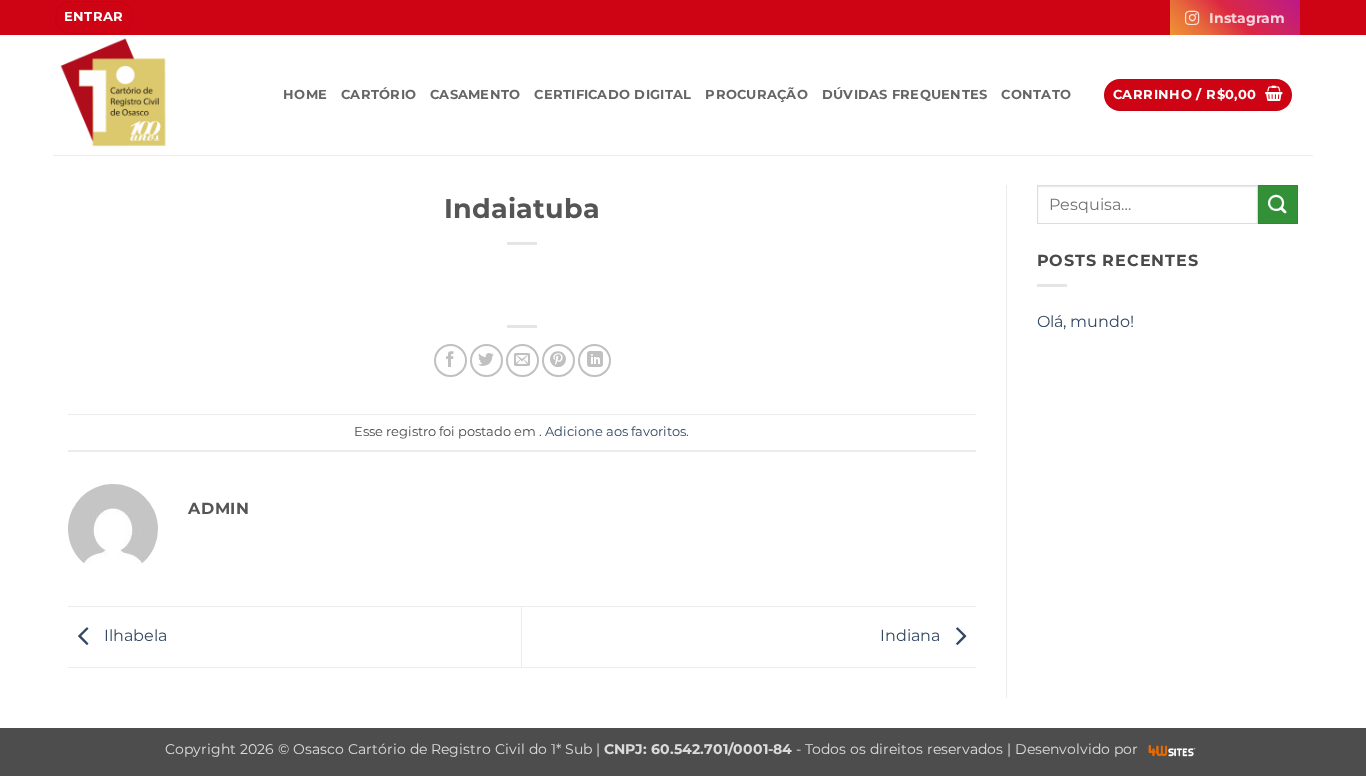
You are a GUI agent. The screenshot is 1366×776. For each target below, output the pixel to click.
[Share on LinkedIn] (594, 360)
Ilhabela (133, 635)
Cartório (378, 94)
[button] (94, 17)
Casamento (475, 94)
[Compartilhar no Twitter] (486, 360)
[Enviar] (1278, 204)
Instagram (1247, 18)
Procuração (756, 94)
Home (305, 94)
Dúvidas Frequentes (905, 94)
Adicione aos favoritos (615, 431)
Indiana (912, 635)
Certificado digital (612, 94)
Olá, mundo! (1085, 321)
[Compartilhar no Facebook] (450, 360)
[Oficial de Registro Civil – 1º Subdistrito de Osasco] (153, 95)
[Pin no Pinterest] (558, 360)
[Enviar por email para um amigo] (522, 360)
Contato (1036, 94)
